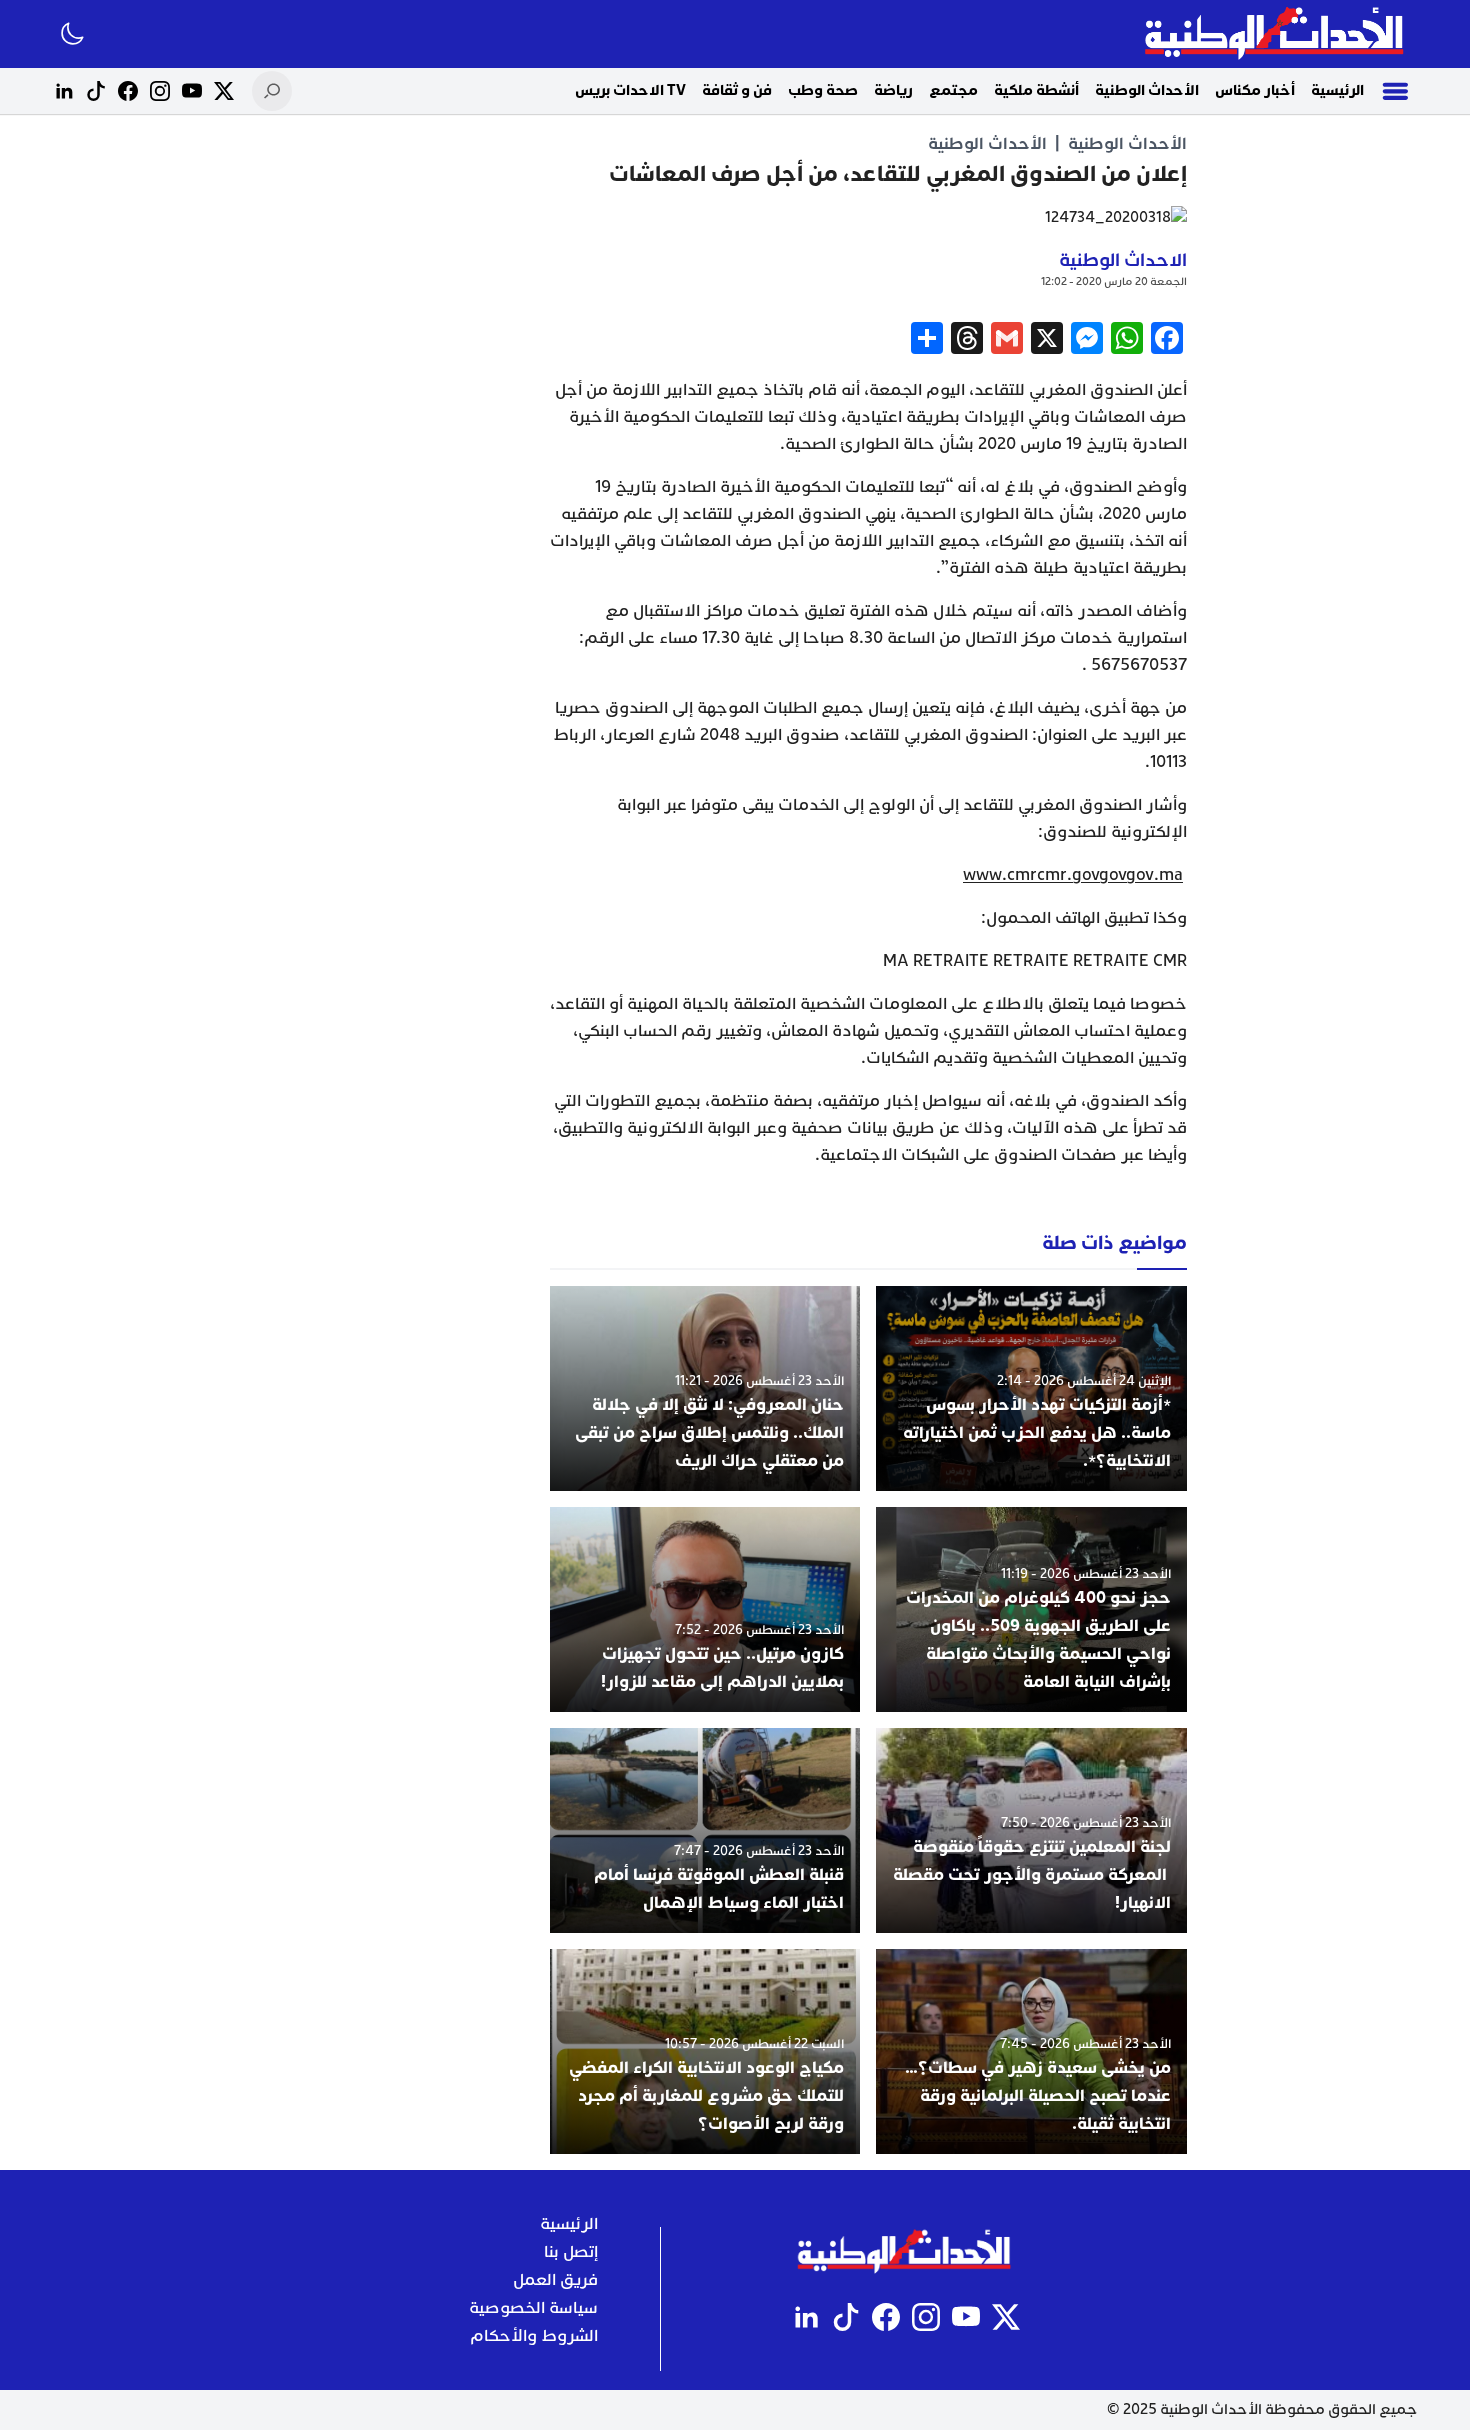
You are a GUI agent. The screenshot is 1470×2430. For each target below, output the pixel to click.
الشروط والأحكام (534, 2336)
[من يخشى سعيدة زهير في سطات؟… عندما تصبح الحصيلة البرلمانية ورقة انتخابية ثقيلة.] (1031, 2051)
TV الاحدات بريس (630, 90)
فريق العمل (555, 2280)
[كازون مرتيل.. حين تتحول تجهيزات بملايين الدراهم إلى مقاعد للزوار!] (705, 1609)
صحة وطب (823, 90)
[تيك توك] (96, 91)
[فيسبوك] (128, 91)
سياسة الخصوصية (533, 2308)
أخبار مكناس (1255, 90)
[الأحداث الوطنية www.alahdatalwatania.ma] (1276, 34)
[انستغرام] (160, 91)
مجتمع (953, 90)
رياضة (893, 90)
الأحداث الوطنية (1147, 90)
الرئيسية (1337, 90)
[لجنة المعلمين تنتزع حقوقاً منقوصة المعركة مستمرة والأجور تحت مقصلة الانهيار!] (1031, 1830)
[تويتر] (224, 91)
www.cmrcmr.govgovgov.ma (1073, 875)
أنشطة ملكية (1036, 90)
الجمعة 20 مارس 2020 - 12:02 (1114, 281)
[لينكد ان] (64, 91)
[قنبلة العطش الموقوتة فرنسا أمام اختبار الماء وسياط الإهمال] (705, 1830)
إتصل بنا (571, 2252)
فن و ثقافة (737, 90)
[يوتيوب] (192, 91)
